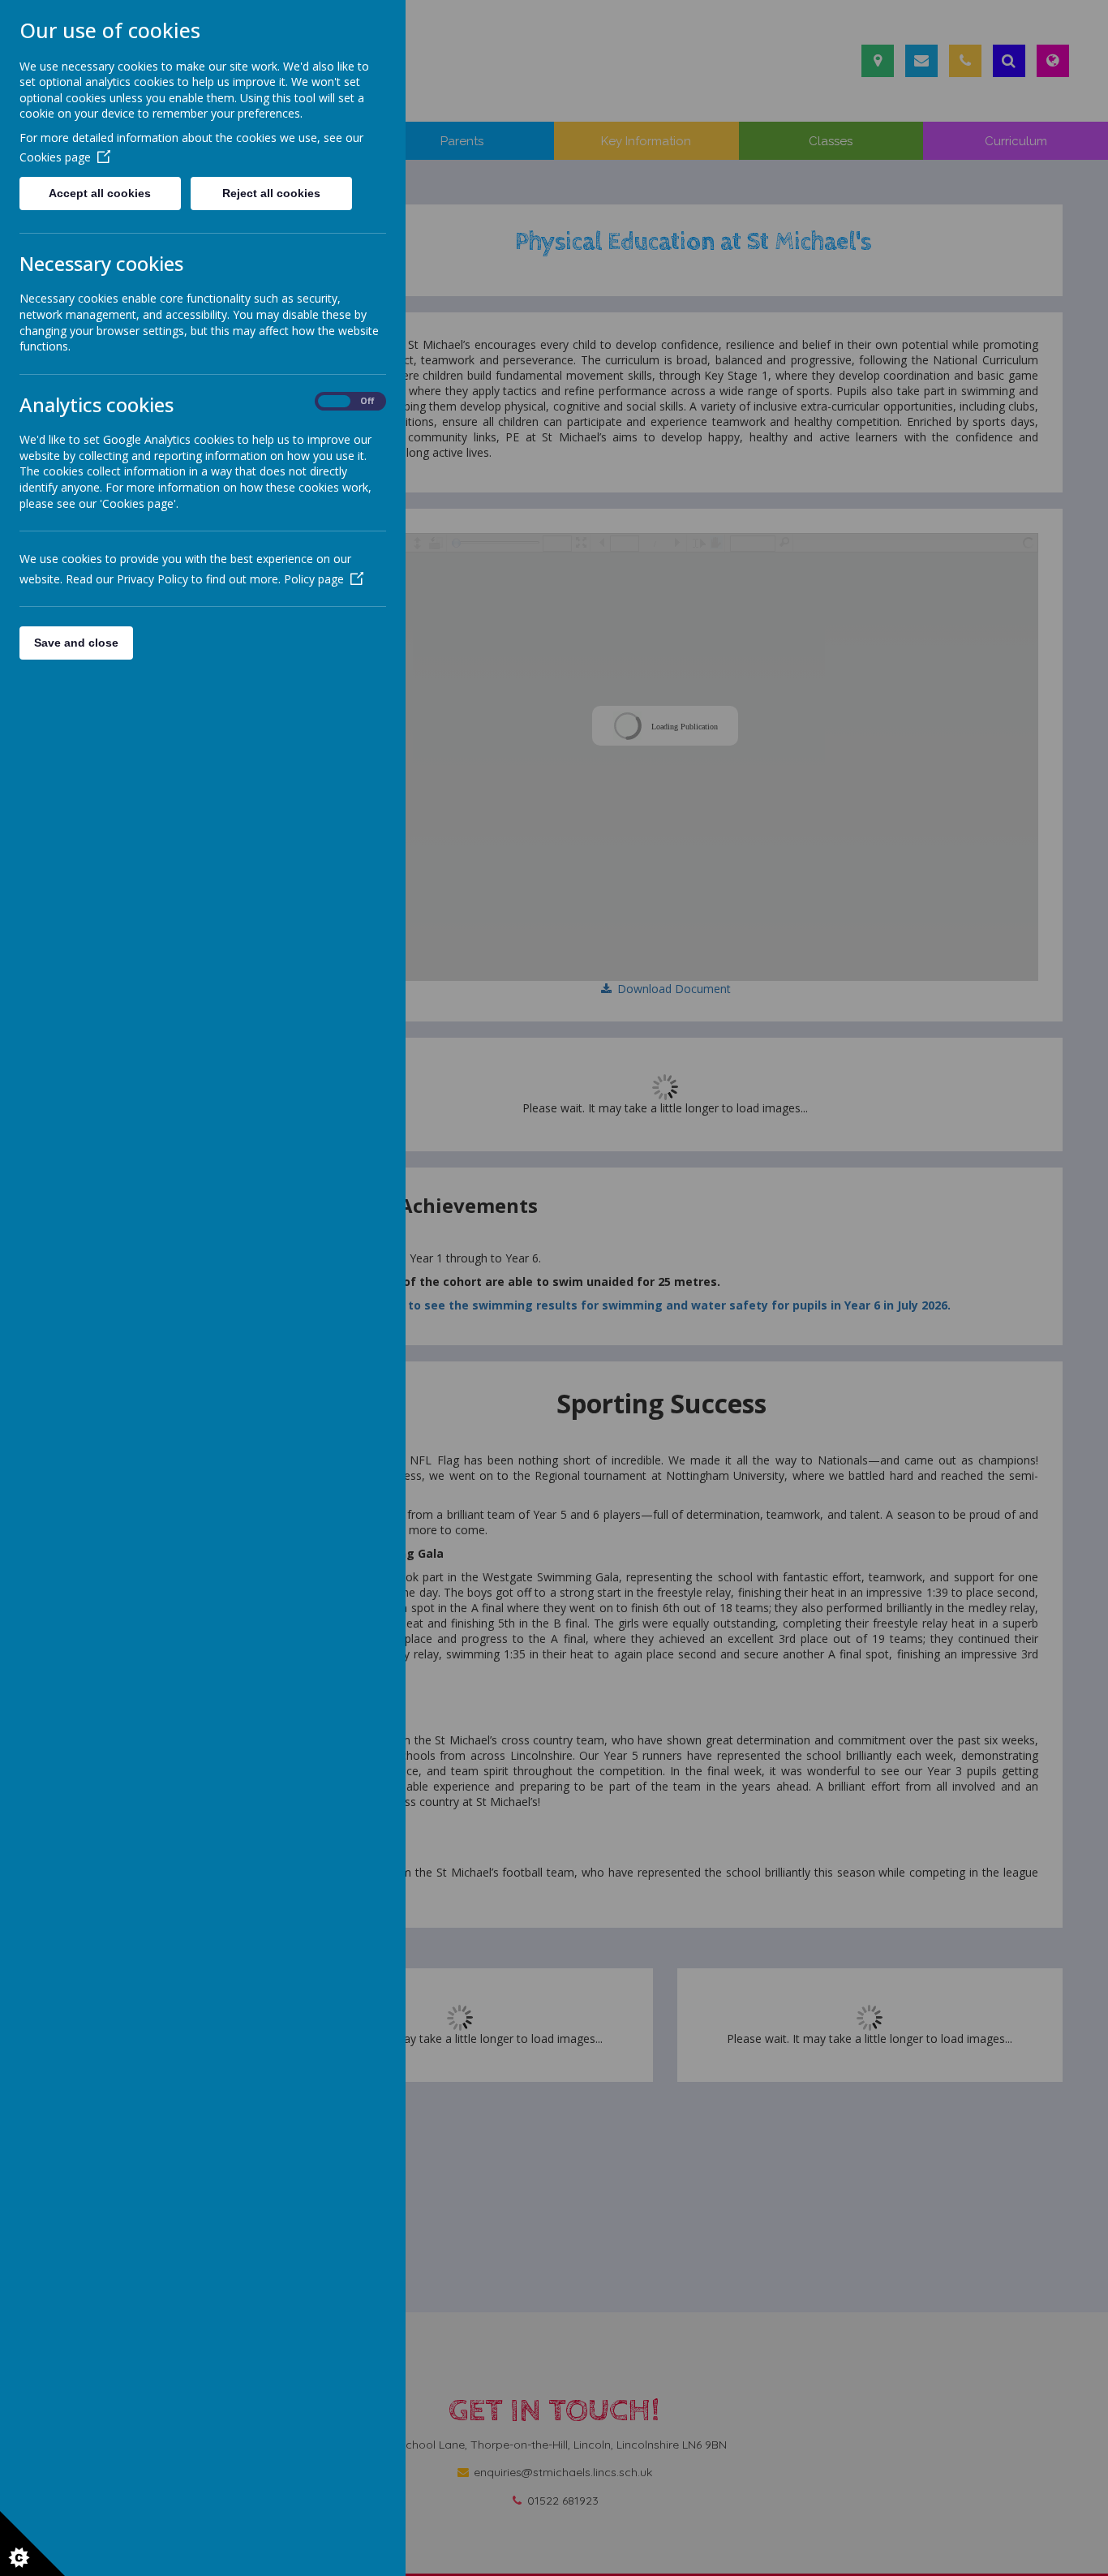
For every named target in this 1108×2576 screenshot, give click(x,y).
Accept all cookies (100, 193)
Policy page (314, 579)
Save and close (76, 643)
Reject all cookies (271, 193)
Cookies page (55, 157)
